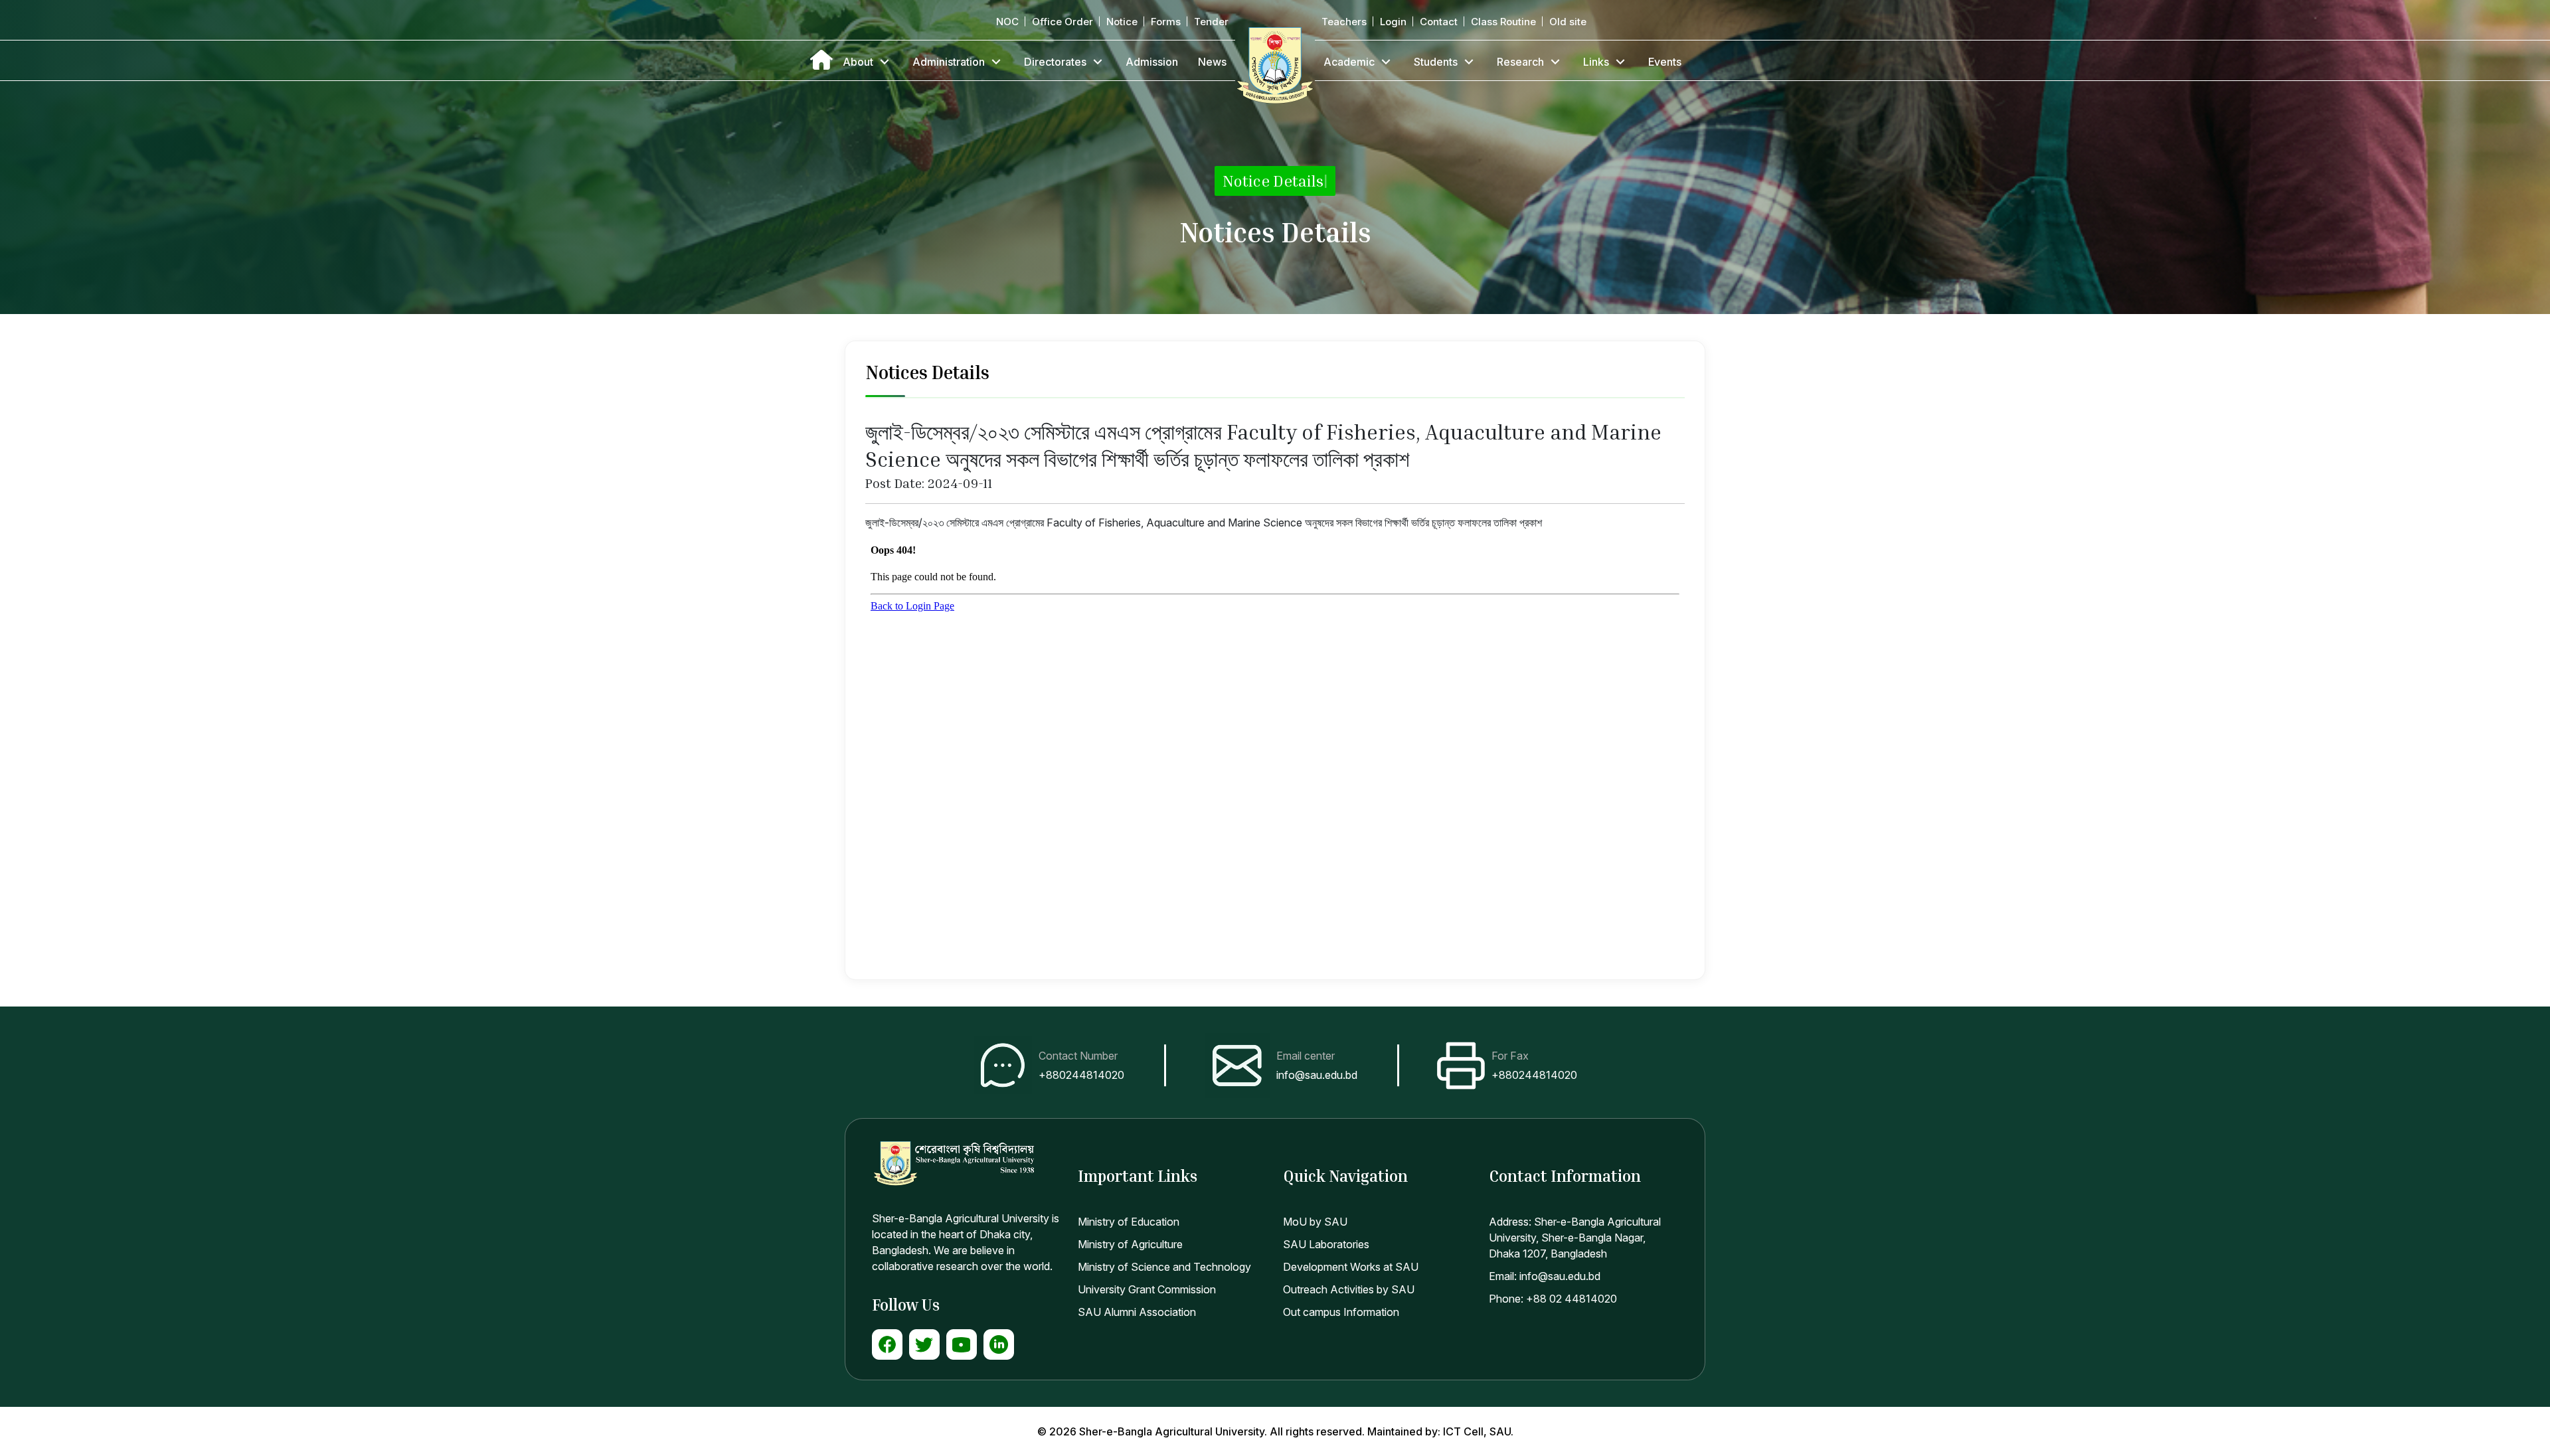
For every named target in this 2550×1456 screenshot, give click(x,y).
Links (1596, 62)
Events (1665, 62)
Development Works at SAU (1351, 1267)
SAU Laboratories (1326, 1244)
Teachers (1344, 22)
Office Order (1062, 22)
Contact (1439, 22)
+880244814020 (1081, 1075)
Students (1436, 62)
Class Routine (1503, 22)
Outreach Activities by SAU (1349, 1289)
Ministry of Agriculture (1130, 1244)
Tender (1211, 22)
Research (1520, 62)
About (858, 62)
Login (1393, 22)
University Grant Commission (1147, 1289)
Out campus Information (1341, 1312)
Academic (1349, 62)
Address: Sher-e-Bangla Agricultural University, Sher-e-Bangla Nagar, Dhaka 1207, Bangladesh (1575, 1238)
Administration (949, 62)
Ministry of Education (1129, 1222)
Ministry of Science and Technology (1164, 1267)
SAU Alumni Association (1137, 1312)
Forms (1166, 22)
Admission (1152, 62)
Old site (1568, 22)
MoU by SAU (1315, 1222)
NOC (1007, 22)
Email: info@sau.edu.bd (1545, 1276)
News (1212, 62)
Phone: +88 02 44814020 (1553, 1299)
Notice (1122, 22)
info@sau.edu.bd (1317, 1075)
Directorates (1055, 62)
